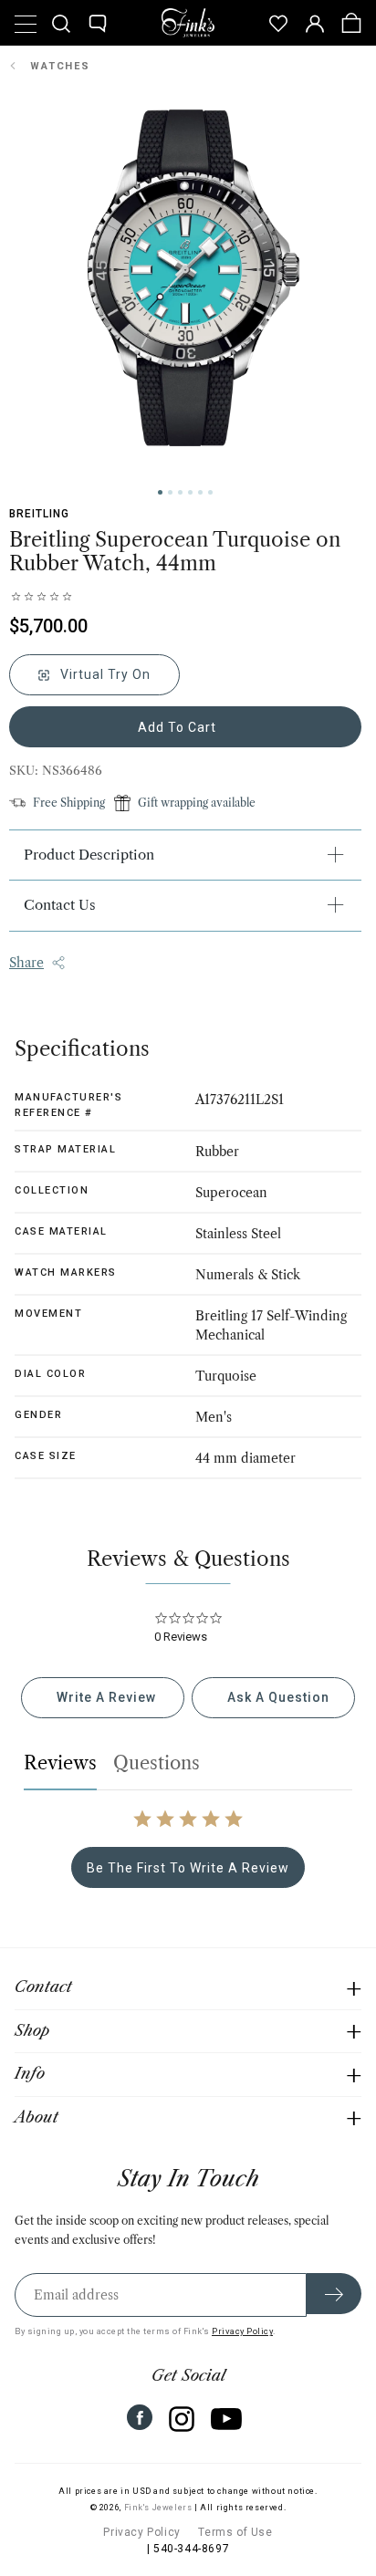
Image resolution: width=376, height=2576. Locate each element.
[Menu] (25, 23)
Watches (60, 66)
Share (26, 963)
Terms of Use (235, 2532)
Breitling (39, 514)
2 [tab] (170, 492)
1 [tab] (160, 492)
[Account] (315, 23)
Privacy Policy (242, 2331)
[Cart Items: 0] (351, 23)
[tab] (103, 1698)
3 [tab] (180, 492)
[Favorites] (278, 23)
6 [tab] (210, 492)
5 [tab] (200, 492)
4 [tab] (190, 492)
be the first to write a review (188, 1868)
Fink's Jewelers (158, 2508)
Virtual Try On (104, 674)
